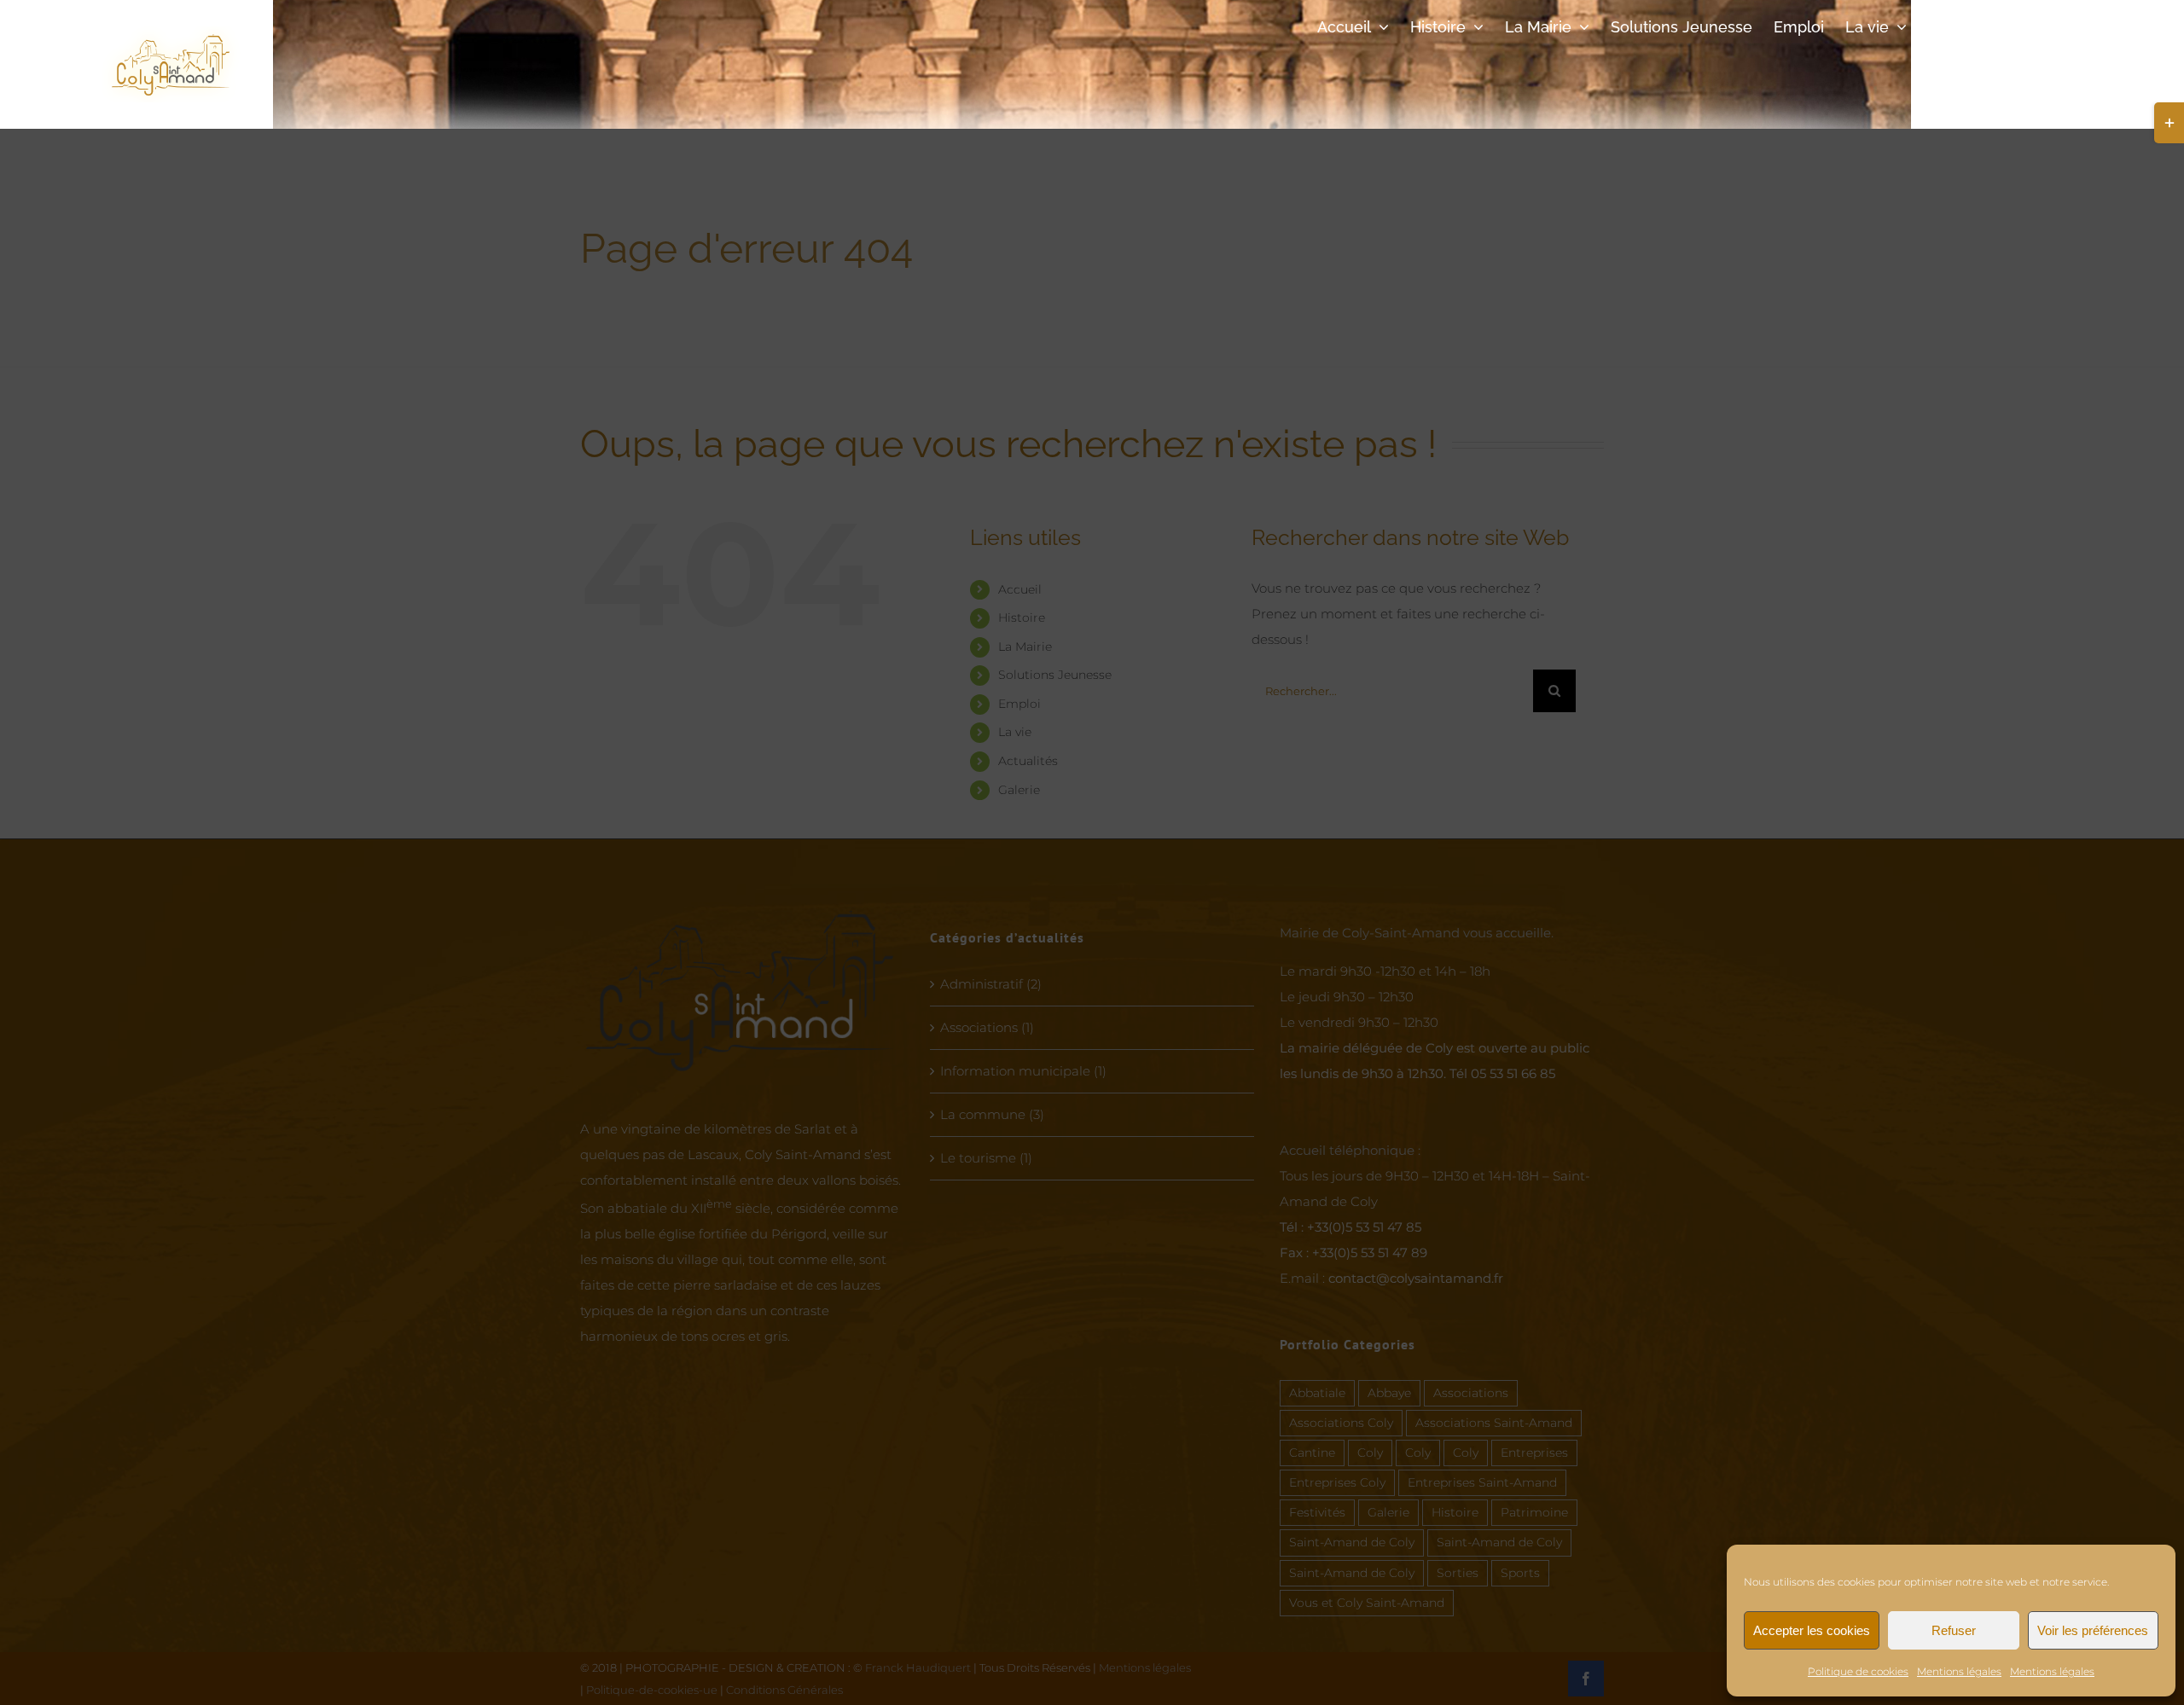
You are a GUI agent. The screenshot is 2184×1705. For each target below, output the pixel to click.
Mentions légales (1959, 1671)
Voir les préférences (2093, 1630)
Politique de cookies (1858, 1671)
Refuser (1954, 1630)
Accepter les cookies (1812, 1630)
